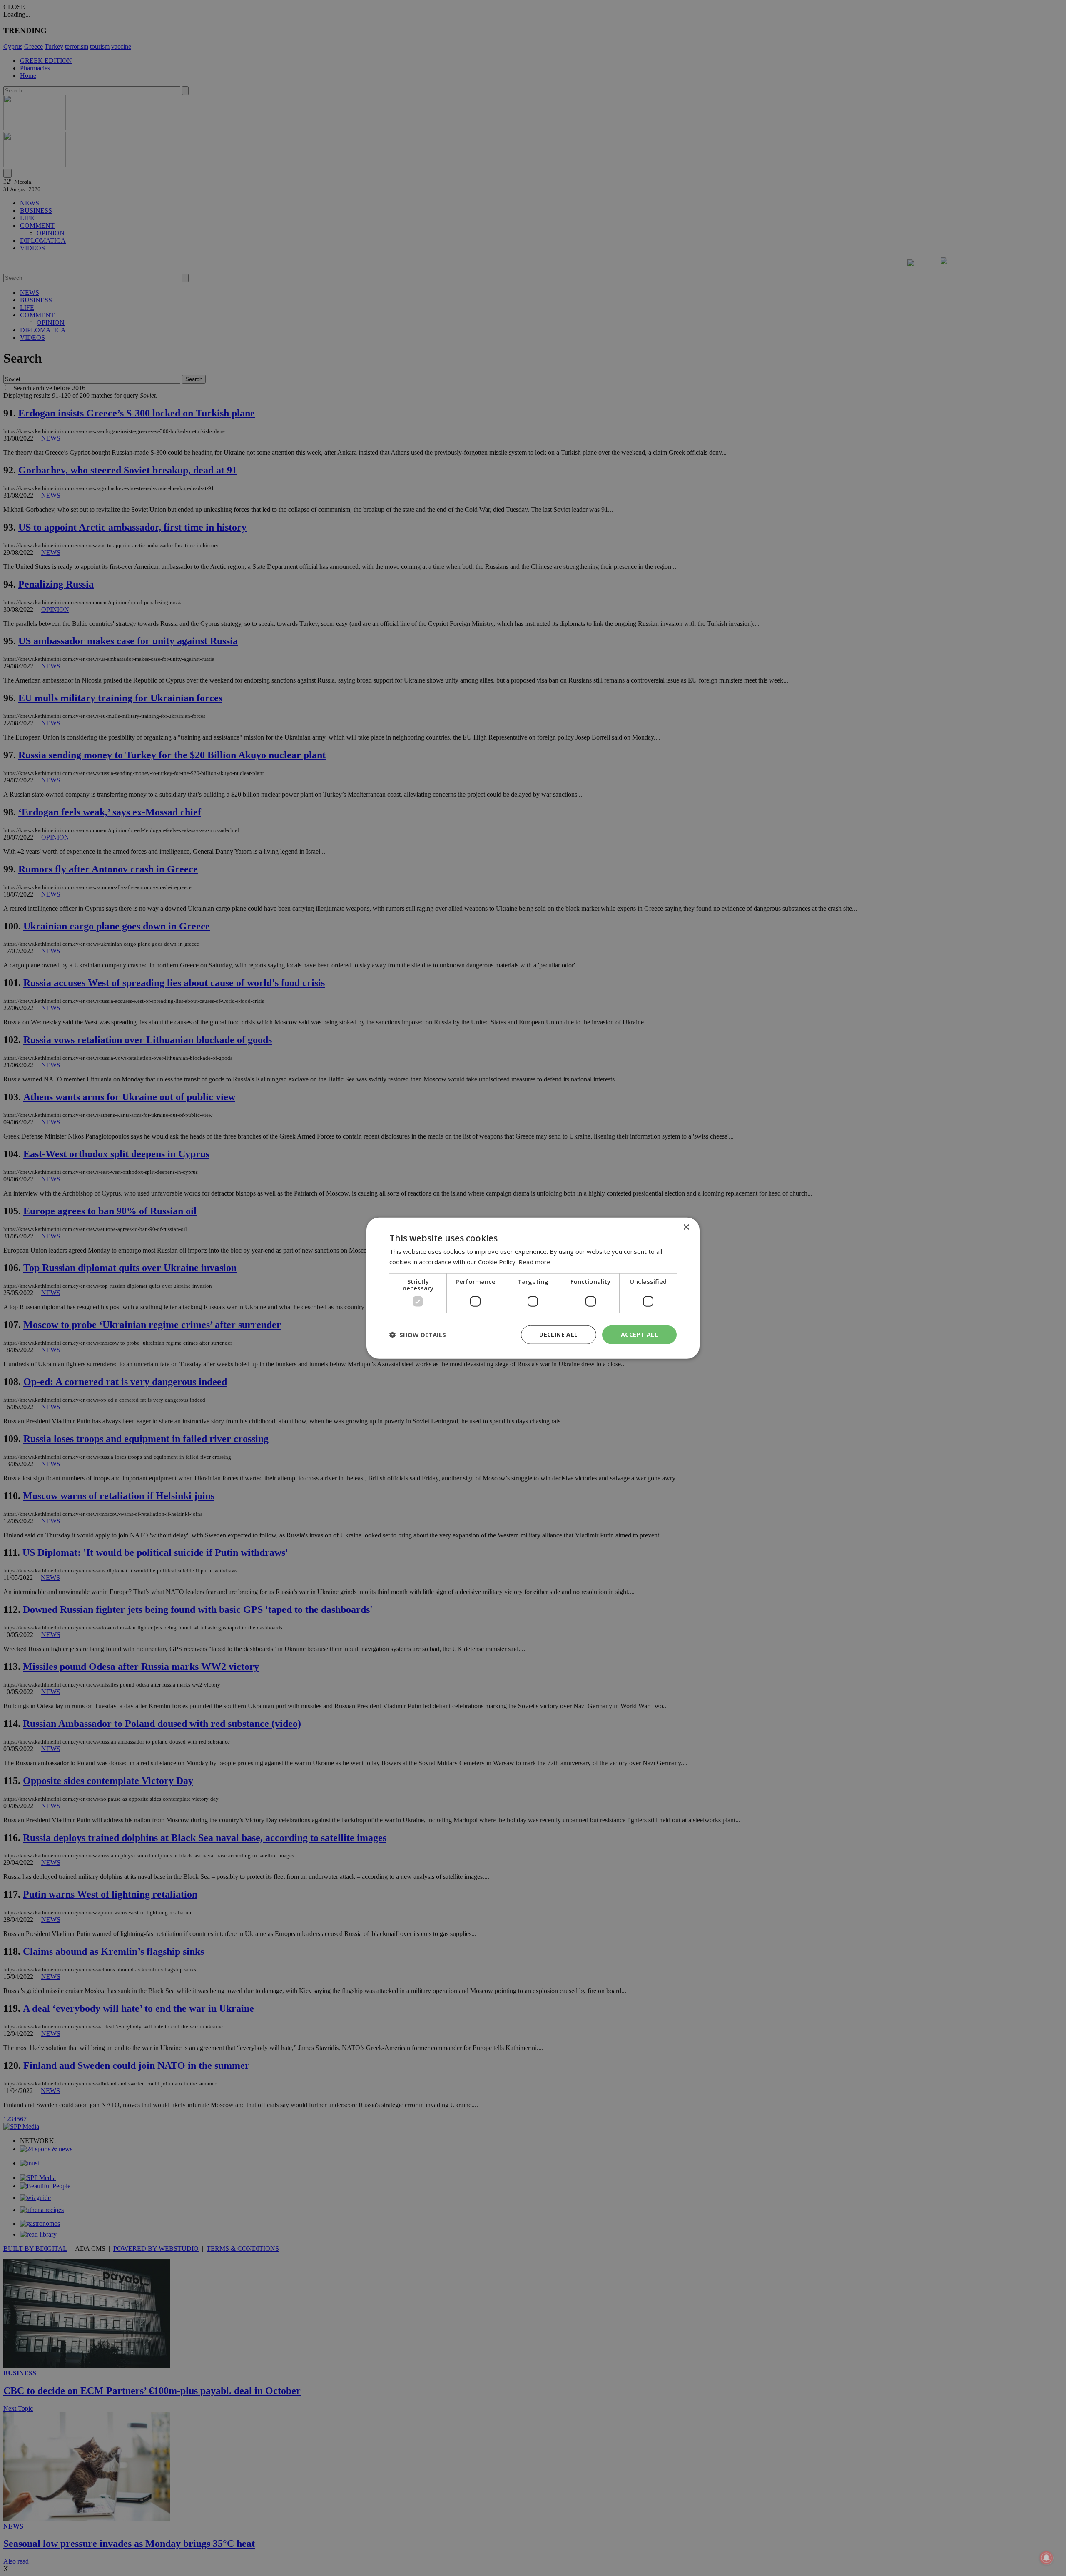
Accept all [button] (639, 1334)
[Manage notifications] (1046, 2558)
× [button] (686, 1227)
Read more (534, 1262)
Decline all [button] (558, 1334)
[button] (418, 1335)
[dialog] (533, 1288)
